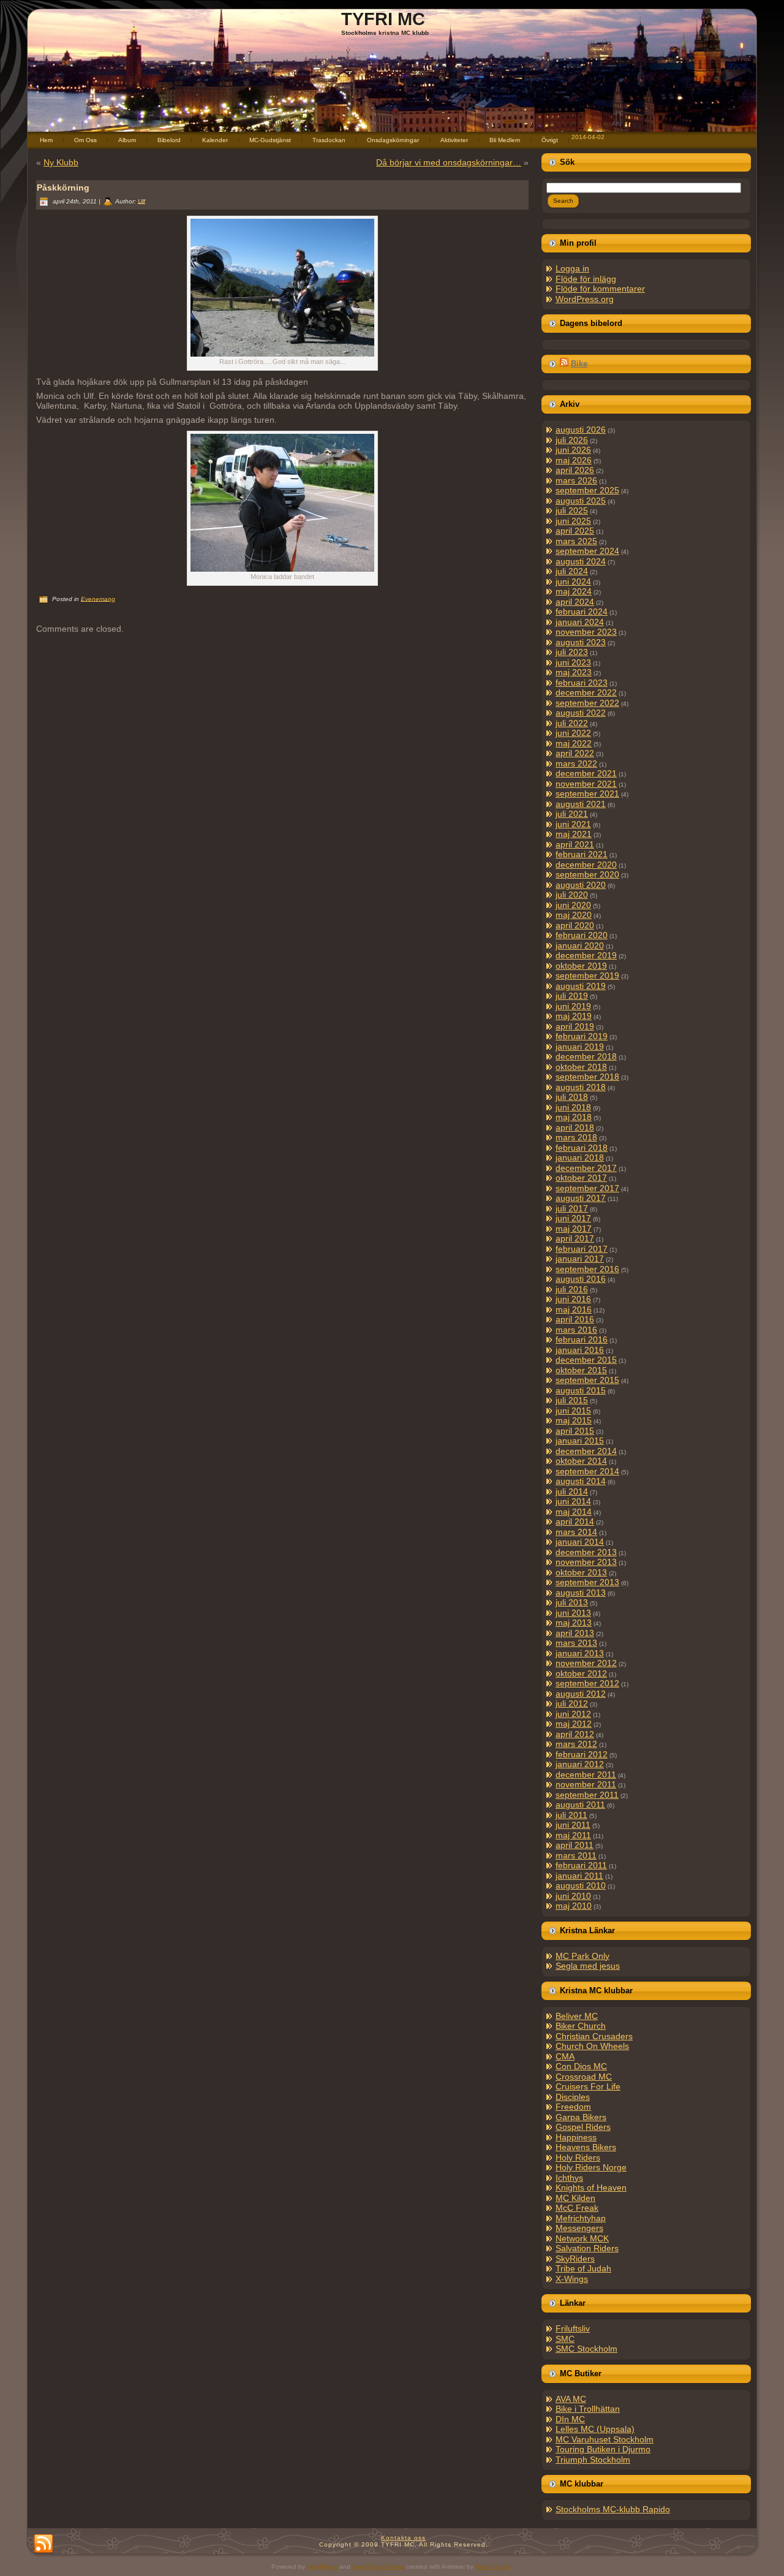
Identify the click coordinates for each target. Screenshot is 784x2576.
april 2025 (575, 531)
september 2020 (587, 874)
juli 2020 (572, 895)
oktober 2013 (581, 1572)
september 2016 (587, 1269)
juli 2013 (572, 1602)
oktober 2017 (581, 1178)
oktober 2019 (581, 966)
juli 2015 (572, 1400)
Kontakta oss (403, 2538)
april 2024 (575, 602)
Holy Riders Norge (591, 2167)
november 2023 (586, 632)
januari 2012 (580, 1764)
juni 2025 (573, 521)
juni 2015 (573, 1411)
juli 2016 (572, 1289)
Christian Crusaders (594, 2036)
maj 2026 (574, 460)
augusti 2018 (581, 1087)
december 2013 (586, 1552)
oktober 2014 (581, 1461)
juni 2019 (573, 1006)
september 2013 (587, 1582)
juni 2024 (573, 581)
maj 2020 (574, 915)
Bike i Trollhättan (588, 2409)
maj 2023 (574, 672)
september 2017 (587, 1188)
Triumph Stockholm (593, 2460)
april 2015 (575, 1431)
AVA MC (571, 2399)
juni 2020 (573, 905)
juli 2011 (571, 1815)
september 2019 (587, 975)
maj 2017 (574, 1229)
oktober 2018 (581, 1067)
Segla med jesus (588, 1966)
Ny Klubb (61, 162)
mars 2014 (576, 1532)
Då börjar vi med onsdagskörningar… (449, 162)
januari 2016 (580, 1350)
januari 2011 (579, 1876)
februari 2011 (581, 1865)
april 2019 (575, 1026)
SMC (565, 2339)
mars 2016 (576, 1330)
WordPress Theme (378, 2567)
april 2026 (575, 470)
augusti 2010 (581, 1885)
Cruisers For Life (588, 2086)
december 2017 (586, 1168)
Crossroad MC (584, 2077)
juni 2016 (573, 1299)
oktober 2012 (581, 1673)
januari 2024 (580, 622)
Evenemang (98, 598)
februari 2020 (582, 935)
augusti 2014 (581, 1481)
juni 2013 (573, 1613)
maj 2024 (574, 591)
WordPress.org (585, 299)
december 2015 (586, 1360)
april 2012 (575, 1734)
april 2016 (575, 1319)
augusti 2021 (581, 804)
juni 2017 (573, 1218)
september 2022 (587, 703)
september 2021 (587, 794)
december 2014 (586, 1451)
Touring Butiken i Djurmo (603, 2449)
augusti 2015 (581, 1390)
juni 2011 (573, 1825)
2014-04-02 (588, 137)
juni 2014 (573, 1501)
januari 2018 (580, 1157)
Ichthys (569, 2178)
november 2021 (586, 784)
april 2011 (575, 1845)
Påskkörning (63, 188)
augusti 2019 (581, 986)
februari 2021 (582, 854)
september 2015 (587, 1380)
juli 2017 (572, 1208)
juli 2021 (572, 814)
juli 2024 (572, 571)
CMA (565, 2056)
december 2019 (586, 955)
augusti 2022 (581, 713)
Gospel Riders (583, 2127)
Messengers (579, 2228)
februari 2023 (582, 683)
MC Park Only (582, 1956)
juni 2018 (573, 1107)
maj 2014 (574, 1512)
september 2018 (587, 1077)
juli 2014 (572, 1491)
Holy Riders (578, 2157)
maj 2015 (574, 1420)
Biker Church (581, 2026)
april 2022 (575, 753)
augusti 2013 (581, 1593)
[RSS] (43, 2544)
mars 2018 (576, 1137)
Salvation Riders (587, 2248)
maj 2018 (574, 1117)
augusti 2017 (581, 1198)
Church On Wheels (592, 2046)
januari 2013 (580, 1653)
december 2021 (586, 773)
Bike (579, 364)
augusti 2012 (581, 1694)
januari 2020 (580, 945)
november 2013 (586, 1562)
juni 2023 (573, 662)
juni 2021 (573, 824)
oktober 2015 (581, 1370)
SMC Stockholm (586, 2349)
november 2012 (586, 1663)
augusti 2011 (580, 1805)
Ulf (141, 201)
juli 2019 (572, 996)
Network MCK (582, 2238)
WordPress (322, 2567)
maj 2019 (574, 1016)
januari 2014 (580, 1542)
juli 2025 (572, 510)
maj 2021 (574, 834)
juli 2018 (572, 1097)
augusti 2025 (581, 501)
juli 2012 (572, 1703)
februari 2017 (582, 1249)
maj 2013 (574, 1623)
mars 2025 (576, 541)
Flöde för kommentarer (600, 289)
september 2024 (587, 551)
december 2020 (586, 865)
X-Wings (572, 2279)
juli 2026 (572, 440)
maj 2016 (574, 1309)
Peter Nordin (493, 2567)
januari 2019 (580, 1047)
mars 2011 (576, 1855)
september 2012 (587, 1683)
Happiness (576, 2137)
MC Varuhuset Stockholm (605, 2439)
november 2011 (586, 1784)
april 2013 (575, 1633)
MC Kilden (575, 2198)
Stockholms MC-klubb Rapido (613, 2509)
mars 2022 (576, 763)
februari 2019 (582, 1036)
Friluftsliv (573, 2328)
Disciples (573, 2097)
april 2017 (575, 1238)
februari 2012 (582, 1754)
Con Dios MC (581, 2066)
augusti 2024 (581, 561)
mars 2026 (576, 480)
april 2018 (575, 1127)
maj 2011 (573, 1835)
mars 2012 (576, 1744)
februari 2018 (582, 1148)
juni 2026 (573, 450)
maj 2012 (574, 1724)
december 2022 (586, 692)
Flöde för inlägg (586, 279)
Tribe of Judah (583, 2268)
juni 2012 (573, 1714)
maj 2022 (574, 743)
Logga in (572, 268)
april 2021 (575, 844)
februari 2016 (582, 1339)
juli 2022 (572, 723)
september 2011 (587, 1795)
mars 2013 (576, 1643)
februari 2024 (582, 612)
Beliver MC (577, 2016)
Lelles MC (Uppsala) (595, 2429)
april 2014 (575, 1521)
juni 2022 (573, 733)
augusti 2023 (581, 642)
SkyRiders (575, 2259)
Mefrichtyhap (581, 2218)
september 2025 (587, 490)
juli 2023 (572, 652)
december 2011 (586, 1775)
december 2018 (586, 1056)
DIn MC (570, 2419)
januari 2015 (580, 1441)
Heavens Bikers (586, 2147)
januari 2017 (580, 1259)
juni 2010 (573, 1896)
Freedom (573, 2107)
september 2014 (587, 1471)
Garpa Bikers (581, 2117)
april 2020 (575, 925)
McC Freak (577, 2208)
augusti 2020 (581, 885)
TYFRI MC (383, 19)
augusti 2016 (581, 1279)
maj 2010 (574, 1906)
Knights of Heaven (591, 2188)
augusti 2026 (581, 430)
